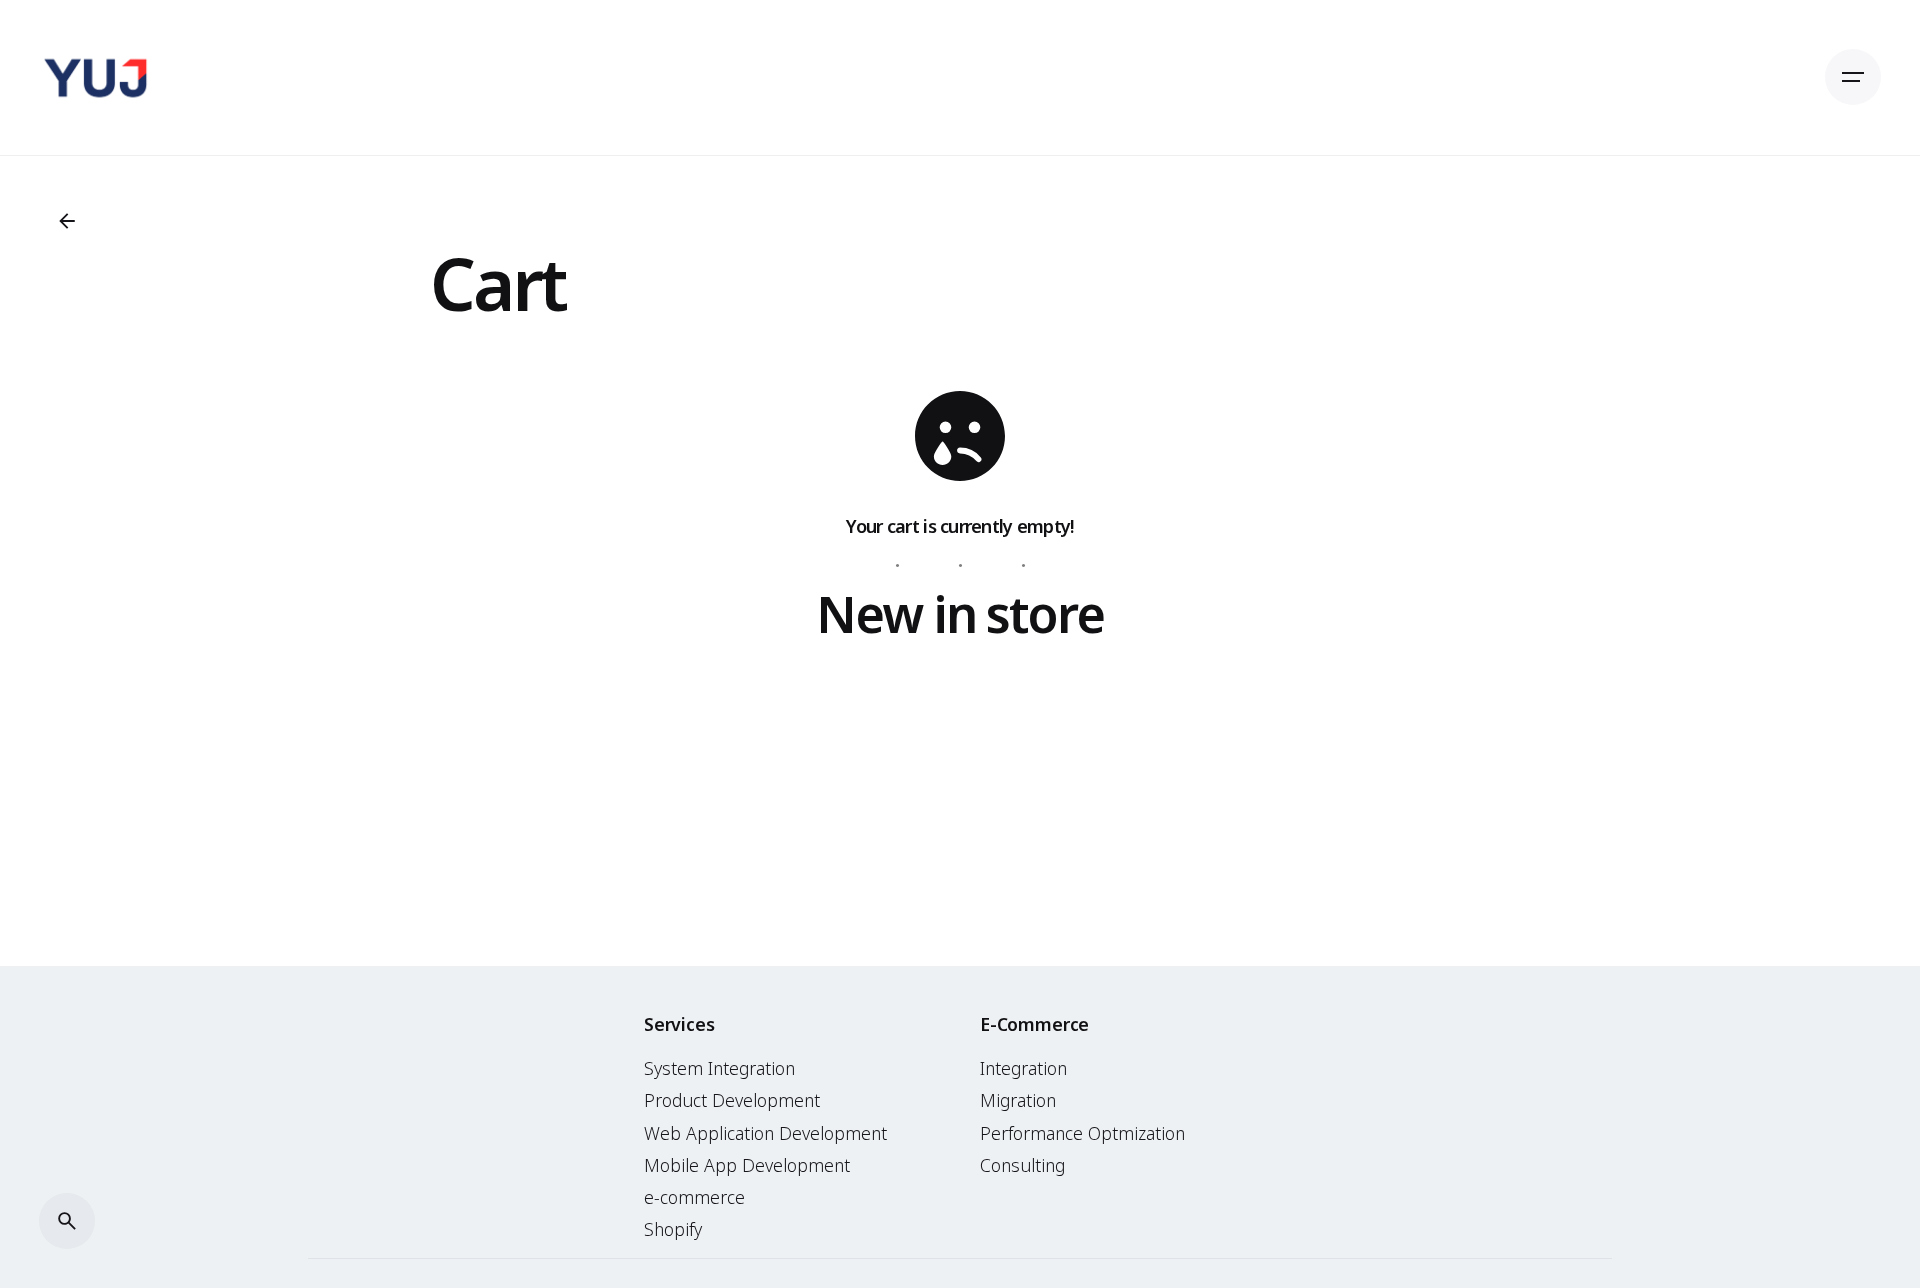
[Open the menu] (1853, 77)
